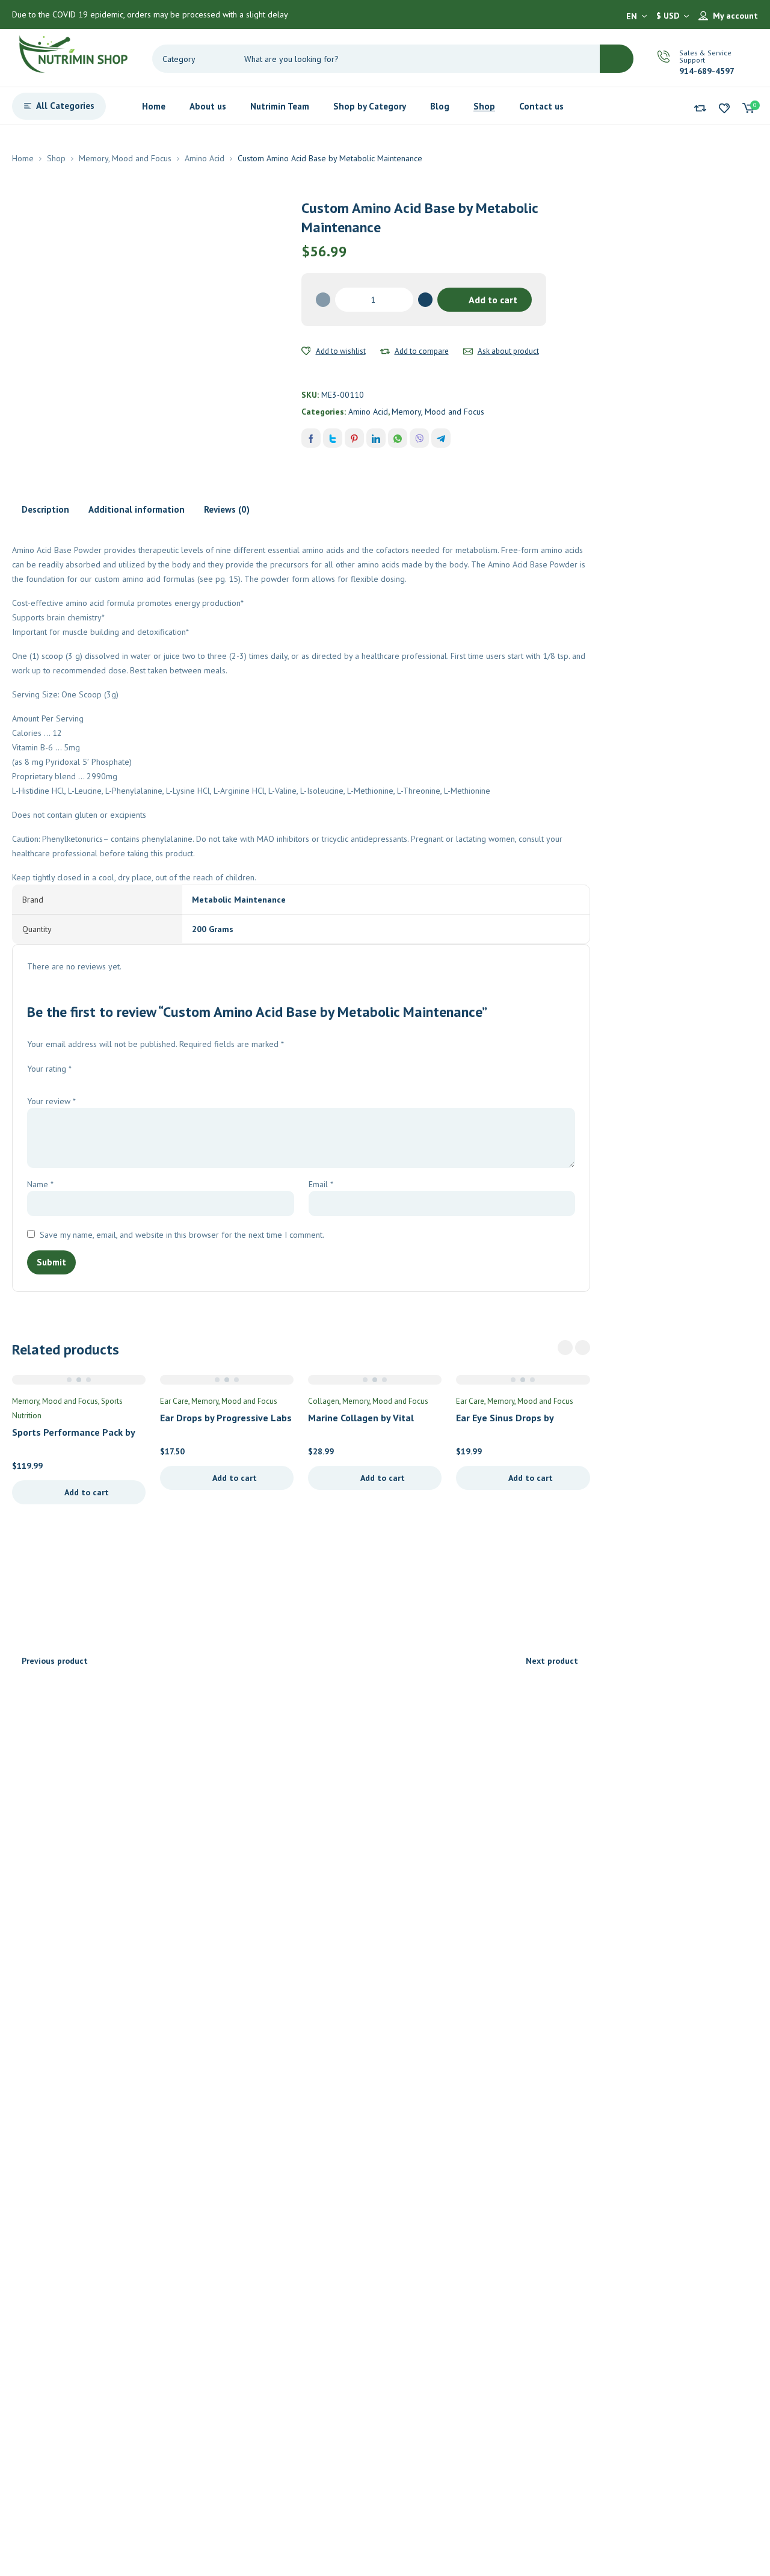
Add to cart (493, 300)
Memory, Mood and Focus (125, 158)
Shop (56, 158)
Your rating (49, 1069)
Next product (552, 1661)
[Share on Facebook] (311, 438)
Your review (51, 1101)
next (583, 1348)
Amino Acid (205, 158)
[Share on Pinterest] (354, 438)
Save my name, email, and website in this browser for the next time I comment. (182, 1235)
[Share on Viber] (419, 438)
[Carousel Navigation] (574, 1348)
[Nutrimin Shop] (72, 52)
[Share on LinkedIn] (376, 438)
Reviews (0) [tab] (227, 509)
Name (40, 1184)
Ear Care (174, 1401)
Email (321, 1184)
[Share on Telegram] (441, 438)
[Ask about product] (468, 351)
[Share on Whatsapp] (398, 438)
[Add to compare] (385, 351)
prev (565, 1348)
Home (23, 158)
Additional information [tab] (137, 509)
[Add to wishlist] (306, 351)
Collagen (324, 1401)
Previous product (55, 1661)
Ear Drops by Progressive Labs (226, 1418)
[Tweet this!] (333, 438)
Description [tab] (45, 509)
